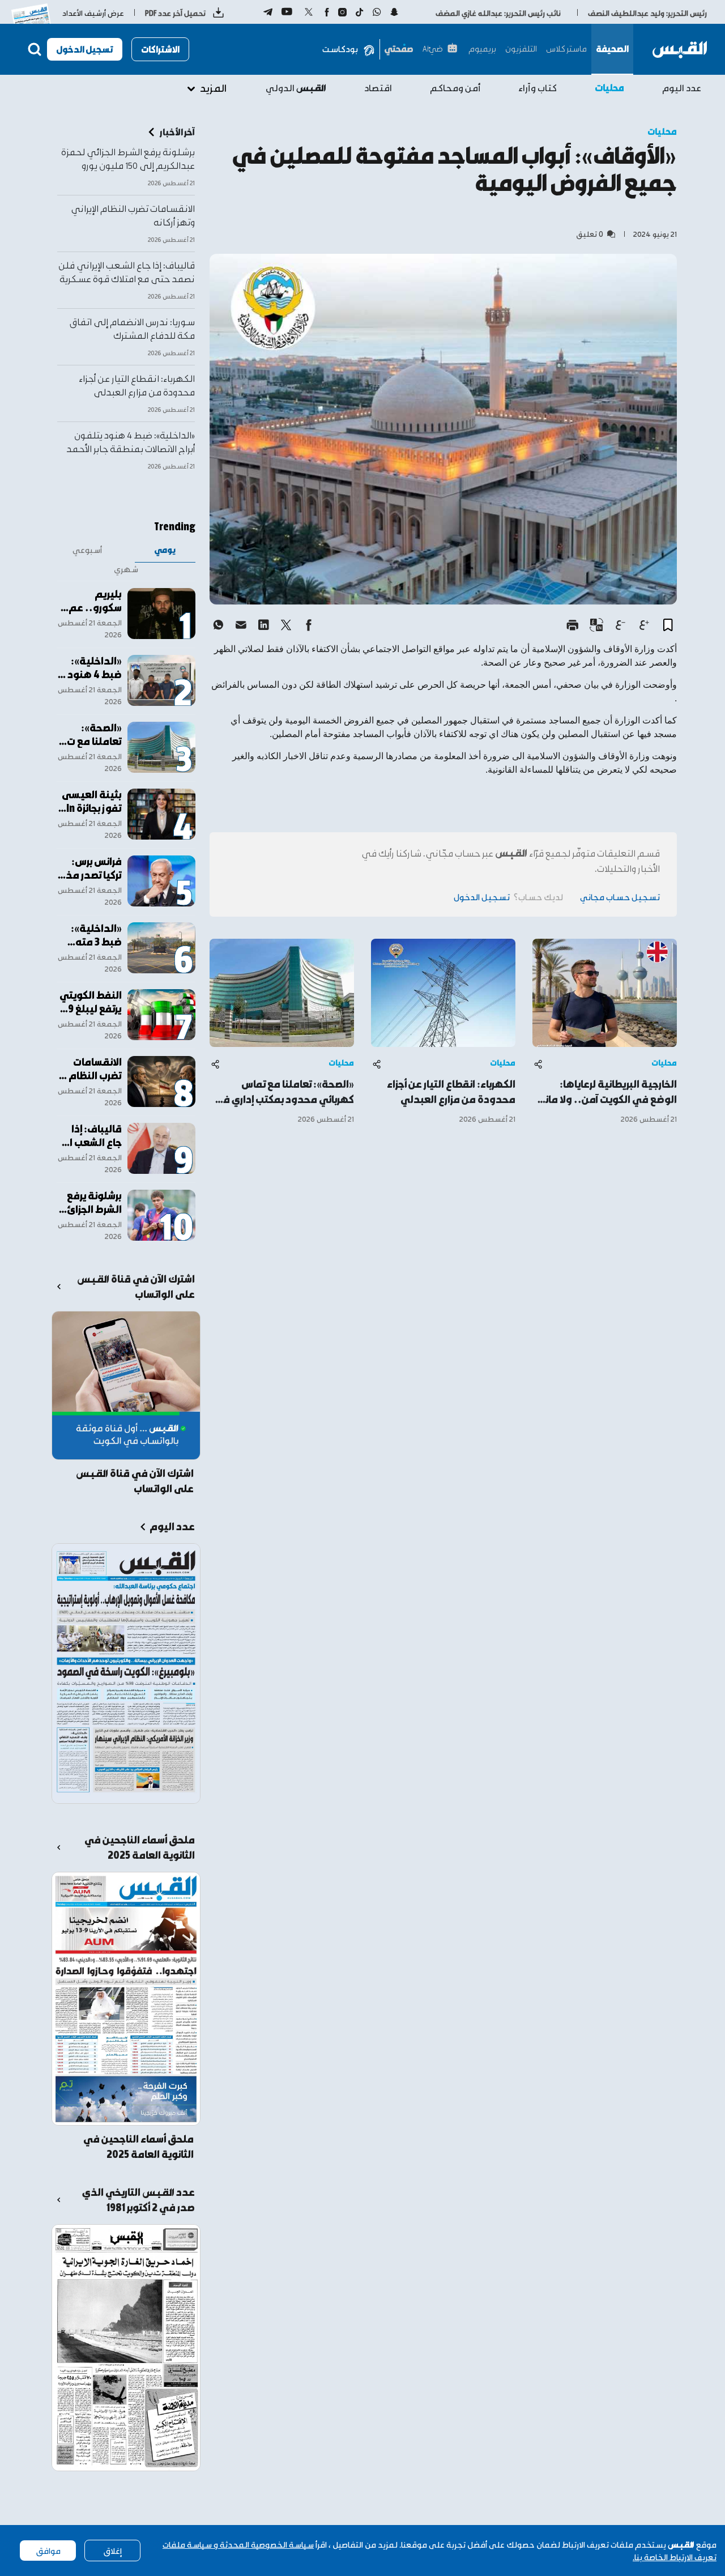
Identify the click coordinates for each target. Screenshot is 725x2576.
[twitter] (286, 625)
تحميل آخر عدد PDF (175, 13)
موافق (48, 2551)
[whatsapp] (218, 625)
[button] (668, 625)
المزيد (213, 88)
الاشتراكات (160, 49)
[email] (241, 625)
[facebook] (309, 625)
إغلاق (112, 2551)
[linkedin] (263, 625)
